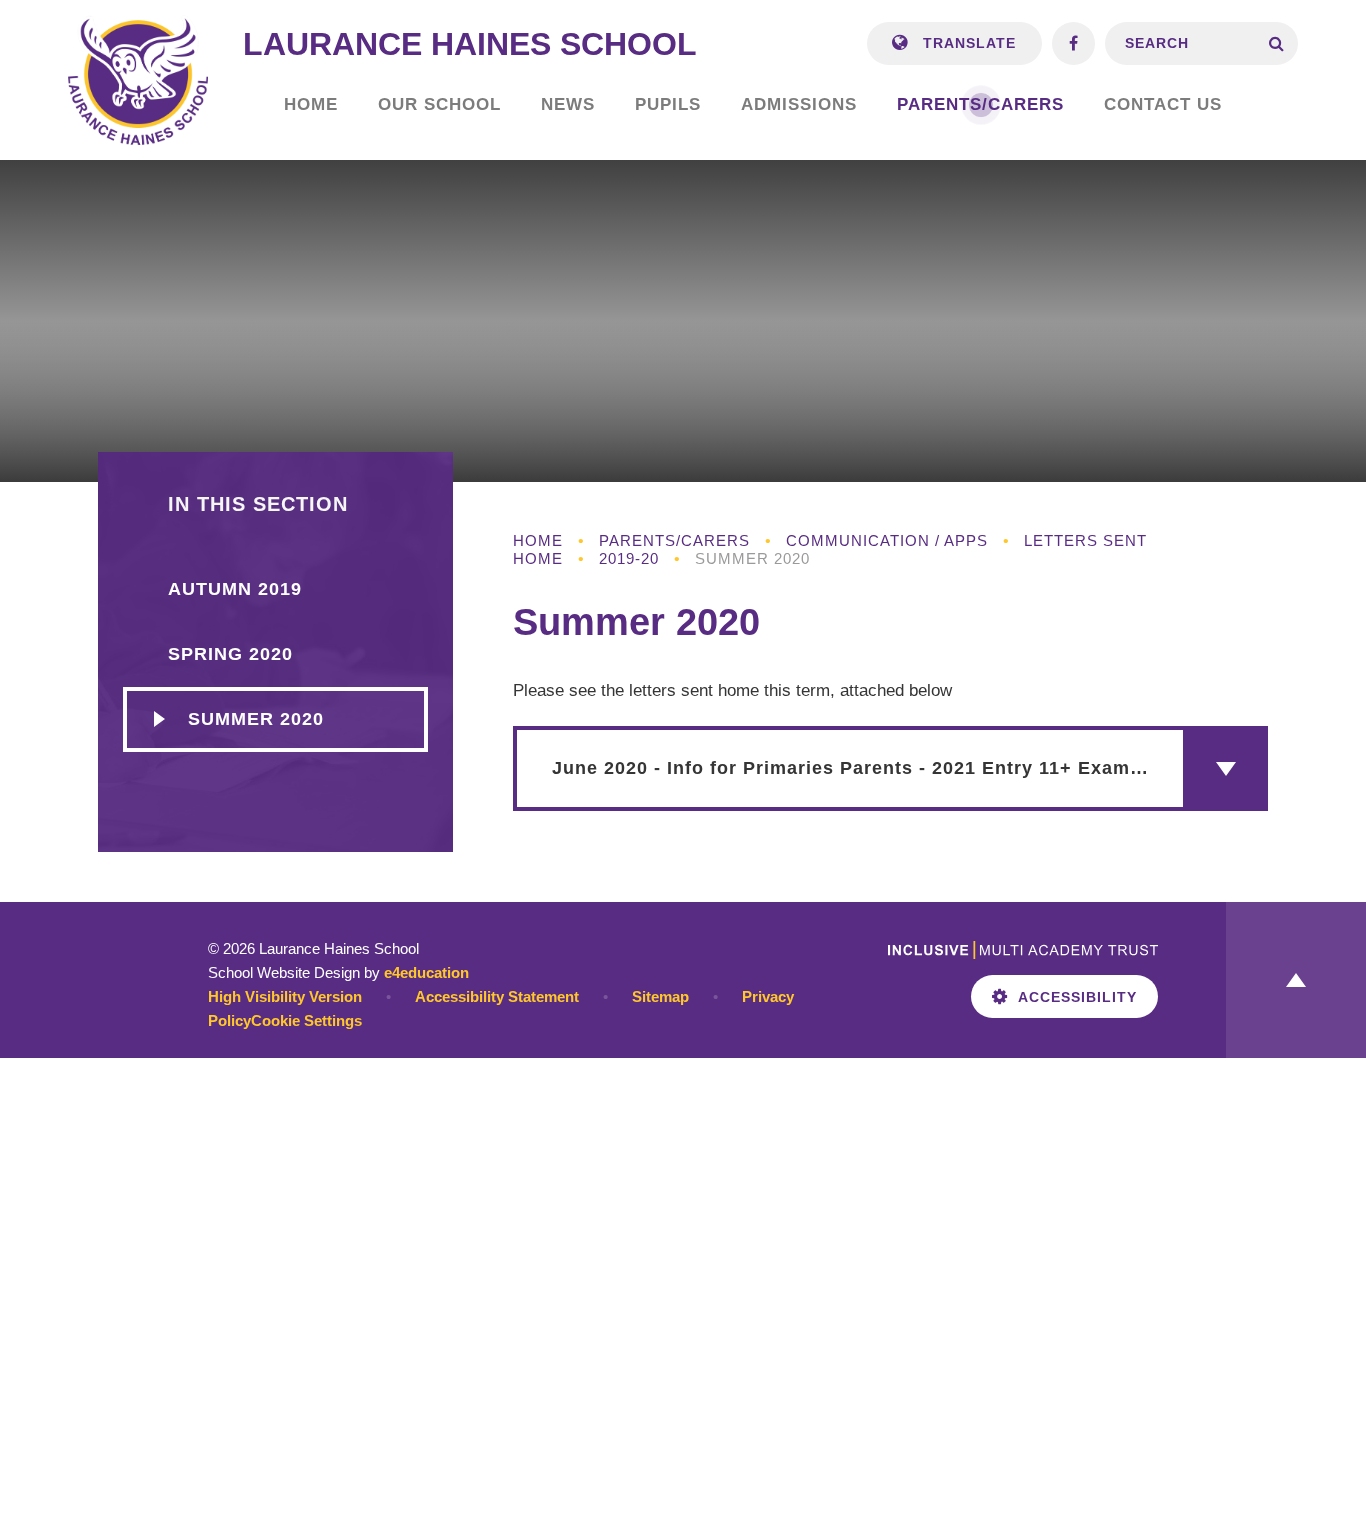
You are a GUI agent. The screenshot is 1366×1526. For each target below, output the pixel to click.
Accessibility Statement (497, 996)
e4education (426, 972)
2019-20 (629, 558)
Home (538, 540)
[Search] (1276, 43)
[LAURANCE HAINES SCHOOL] (138, 80)
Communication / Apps (887, 540)
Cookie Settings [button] (306, 1020)
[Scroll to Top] (1296, 980)
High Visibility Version (285, 996)
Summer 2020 (752, 558)
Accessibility (1077, 997)
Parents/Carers (674, 540)
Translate (967, 43)
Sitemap (660, 996)
